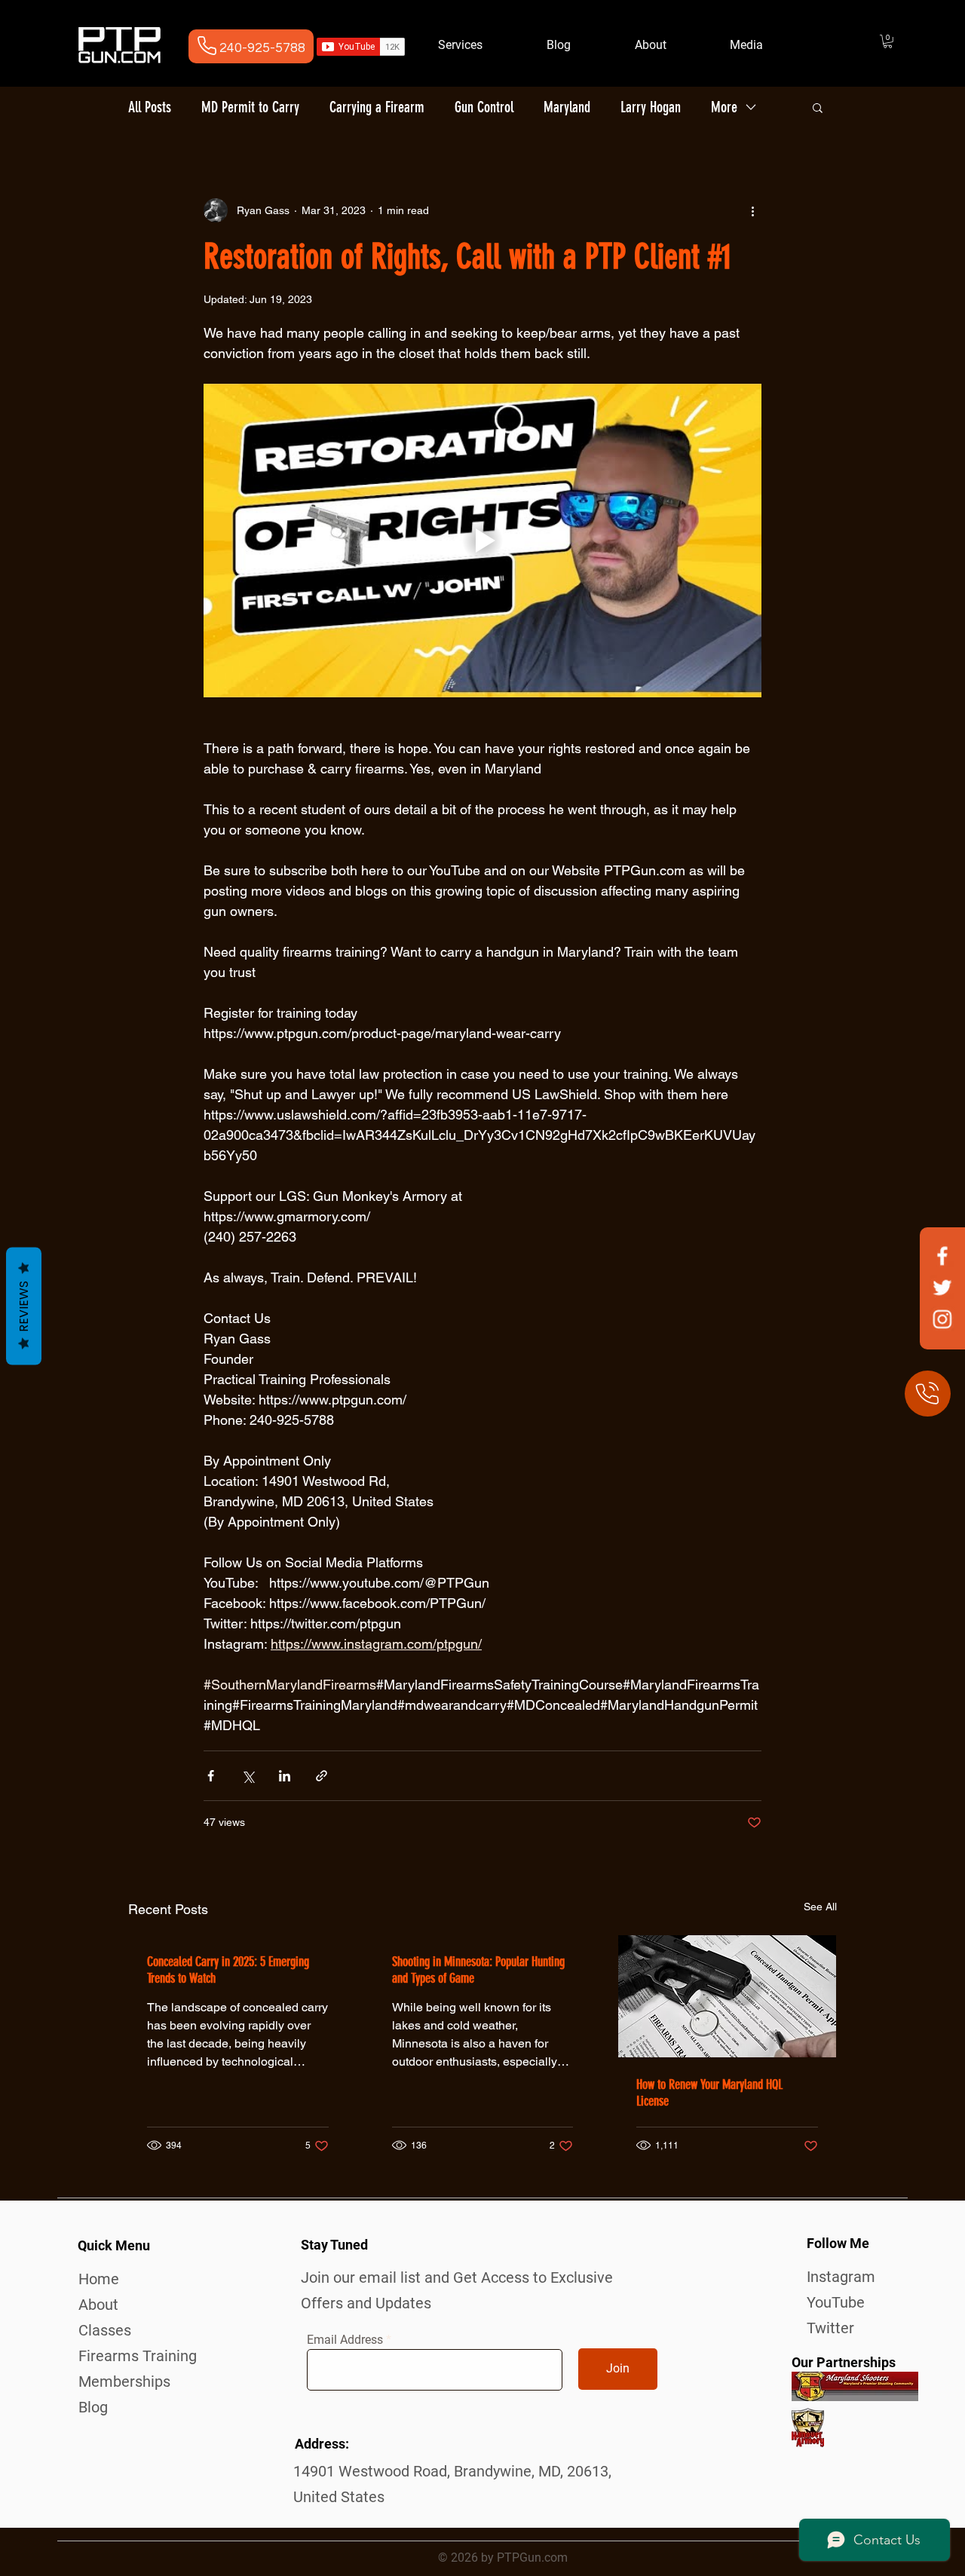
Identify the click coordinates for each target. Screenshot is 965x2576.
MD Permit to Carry (250, 107)
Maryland (567, 107)
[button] (888, 41)
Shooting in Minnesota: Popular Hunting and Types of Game (478, 1970)
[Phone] (207, 45)
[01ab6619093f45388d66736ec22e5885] (942, 1287)
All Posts (150, 107)
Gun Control (484, 107)
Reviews (24, 1306)
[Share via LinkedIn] (285, 1776)
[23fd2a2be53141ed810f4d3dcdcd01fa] (942, 1256)
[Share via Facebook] (211, 1776)
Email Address (345, 2340)
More (724, 107)
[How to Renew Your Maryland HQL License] (727, 1996)
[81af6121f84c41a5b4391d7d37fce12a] (942, 1319)
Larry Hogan (651, 107)
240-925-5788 (262, 48)
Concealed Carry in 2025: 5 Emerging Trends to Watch (228, 1970)
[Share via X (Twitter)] (248, 1776)
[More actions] (752, 210)
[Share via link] (322, 1776)
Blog (93, 2407)
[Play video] (482, 541)
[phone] (928, 1394)
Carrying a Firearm (377, 107)
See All (820, 1907)
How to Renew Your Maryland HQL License (709, 2093)
